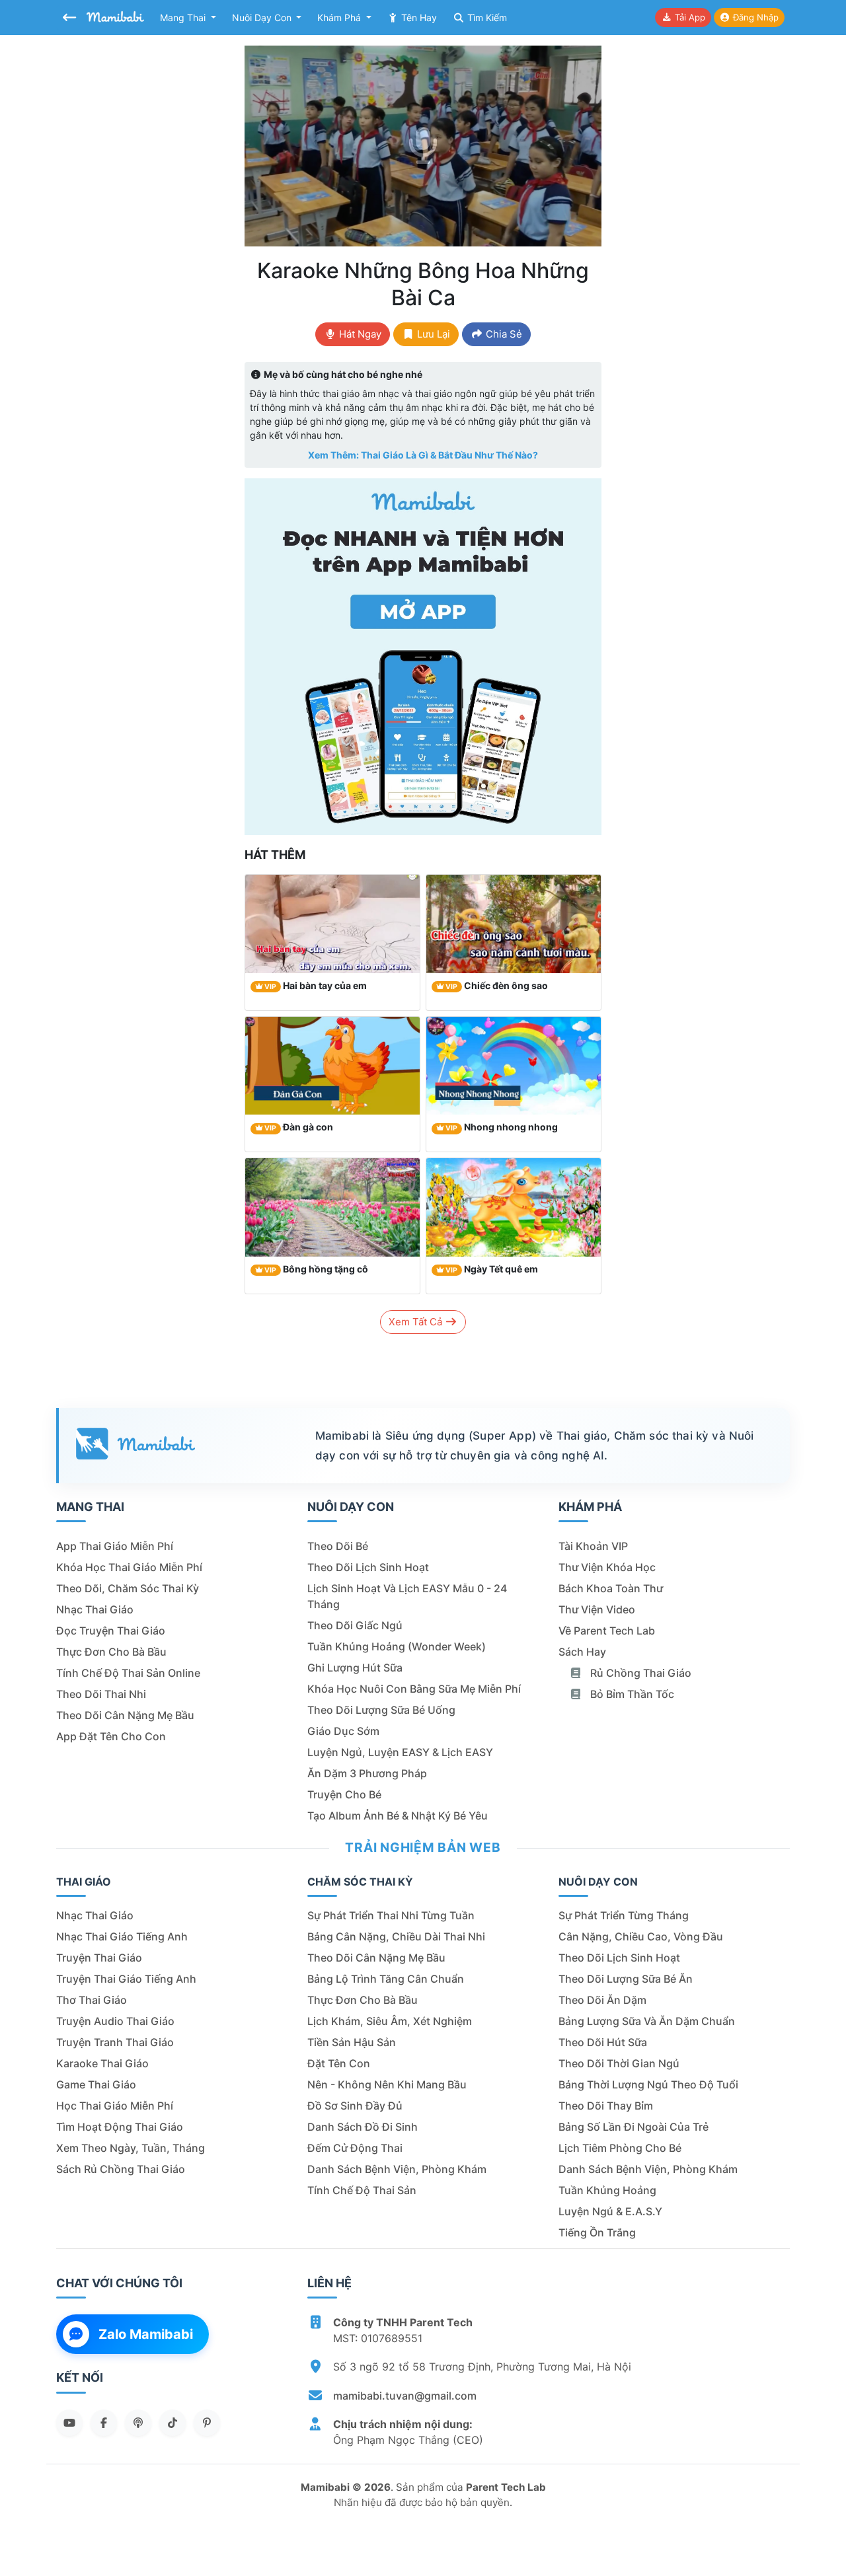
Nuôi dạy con (263, 18)
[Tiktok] (173, 2423)
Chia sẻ (503, 334)
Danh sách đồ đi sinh (363, 2127)
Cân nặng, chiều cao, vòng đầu (641, 1936)
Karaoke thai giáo (102, 2063)
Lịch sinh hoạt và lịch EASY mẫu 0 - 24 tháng (407, 1596)
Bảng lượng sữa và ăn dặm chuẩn (647, 2021)
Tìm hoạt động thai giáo (120, 2127)
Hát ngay (359, 334)
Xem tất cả (417, 1322)
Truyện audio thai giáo (115, 2021)
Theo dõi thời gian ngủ (619, 2063)
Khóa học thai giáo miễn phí (129, 1567)
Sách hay (582, 1652)
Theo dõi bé (338, 1546)
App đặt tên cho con (111, 1736)
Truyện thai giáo (99, 1958)
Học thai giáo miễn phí (115, 2106)
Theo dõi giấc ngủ (355, 1625)
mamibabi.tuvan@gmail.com (405, 2396)
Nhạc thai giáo (95, 1609)
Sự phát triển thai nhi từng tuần (391, 1915)
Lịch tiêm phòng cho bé (620, 2148)
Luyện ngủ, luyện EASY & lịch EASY (400, 1752)
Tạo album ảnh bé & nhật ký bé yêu (398, 1816)
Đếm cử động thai (355, 2148)
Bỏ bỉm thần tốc (631, 1694)
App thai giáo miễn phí (115, 1546)
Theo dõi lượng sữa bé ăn (626, 1979)
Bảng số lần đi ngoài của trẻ (634, 2127)
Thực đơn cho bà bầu (111, 1652)
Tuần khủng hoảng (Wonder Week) (397, 1646)
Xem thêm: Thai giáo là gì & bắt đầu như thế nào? (423, 455)
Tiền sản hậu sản (352, 2042)
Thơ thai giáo (92, 2000)
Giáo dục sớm (343, 1731)
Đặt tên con (339, 2063)
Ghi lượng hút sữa (355, 1668)
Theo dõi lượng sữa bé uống (381, 1710)
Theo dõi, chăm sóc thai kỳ (128, 1588)
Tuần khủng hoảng (607, 2190)
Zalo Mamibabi (146, 2334)
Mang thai (184, 18)
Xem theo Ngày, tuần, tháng (131, 2148)
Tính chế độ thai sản (362, 2190)
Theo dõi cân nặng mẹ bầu (125, 1715)
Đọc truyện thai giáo (111, 1631)
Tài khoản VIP (593, 1546)
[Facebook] (104, 2423)
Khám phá (340, 18)
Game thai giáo (96, 2084)
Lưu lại (432, 334)
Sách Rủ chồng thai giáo (121, 2169)
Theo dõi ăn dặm (602, 2000)
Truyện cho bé (344, 1794)
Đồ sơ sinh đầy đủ (355, 2106)
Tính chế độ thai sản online (128, 1673)
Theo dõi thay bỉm (606, 2106)
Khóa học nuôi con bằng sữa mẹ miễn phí (414, 1689)
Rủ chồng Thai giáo (639, 1673)
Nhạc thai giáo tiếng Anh (122, 1936)
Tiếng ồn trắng (597, 2232)
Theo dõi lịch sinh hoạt (368, 1567)
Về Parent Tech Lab (607, 1631)
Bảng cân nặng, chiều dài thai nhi (396, 1936)
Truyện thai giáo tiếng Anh (126, 1979)
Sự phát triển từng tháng (624, 1915)
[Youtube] (69, 2423)
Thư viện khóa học (607, 1567)
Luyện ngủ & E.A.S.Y (610, 2211)
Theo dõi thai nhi (101, 1694)
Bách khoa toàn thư (611, 1588)
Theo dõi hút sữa (603, 2042)
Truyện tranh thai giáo (115, 2042)
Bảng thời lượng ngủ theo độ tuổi (648, 2084)
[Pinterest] (207, 2423)
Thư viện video (597, 1609)
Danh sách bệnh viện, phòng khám (397, 2169)
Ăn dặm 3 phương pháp (367, 1773)
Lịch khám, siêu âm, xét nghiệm (390, 2021)
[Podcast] (138, 2423)
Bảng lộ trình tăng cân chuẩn (386, 1979)
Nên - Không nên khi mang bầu (387, 2084)
